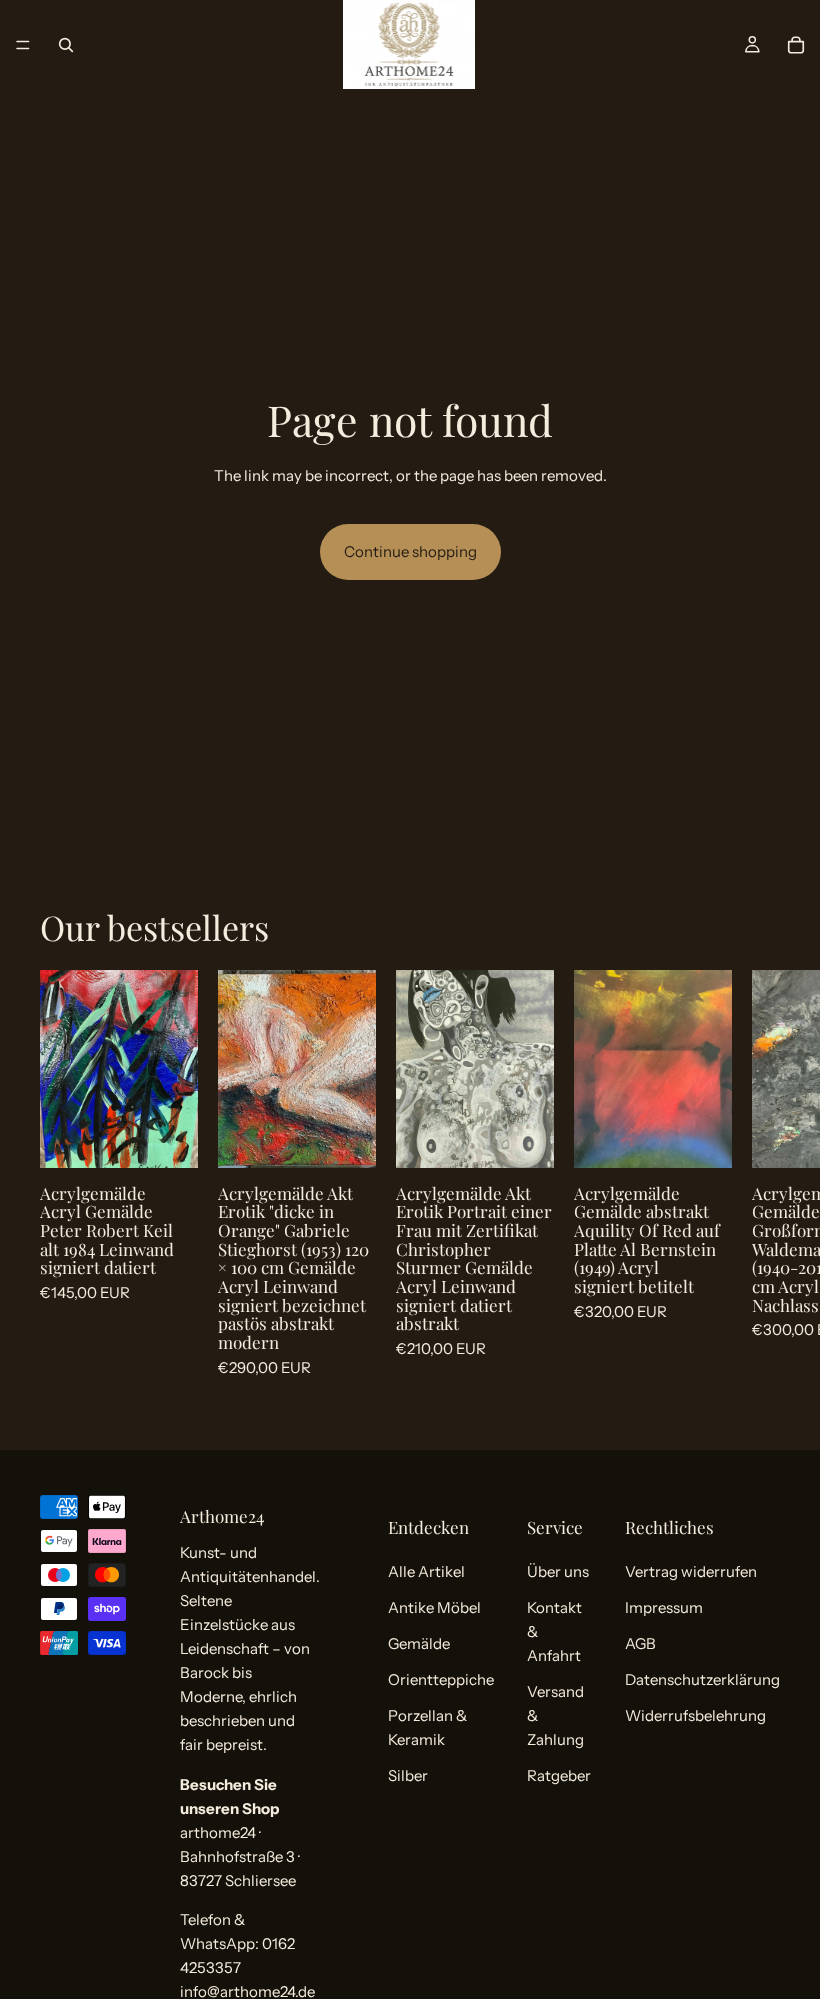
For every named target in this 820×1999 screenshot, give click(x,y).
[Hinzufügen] (167, 1137)
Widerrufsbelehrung (695, 1715)
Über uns (558, 1571)
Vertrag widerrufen (691, 1571)
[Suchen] (66, 45)
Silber (408, 1775)
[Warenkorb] (796, 45)
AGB (640, 1643)
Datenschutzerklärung (702, 1679)
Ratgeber (559, 1775)
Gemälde (419, 1643)
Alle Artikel (426, 1571)
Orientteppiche (441, 1679)
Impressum (664, 1607)
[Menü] (23, 45)
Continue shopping (410, 551)
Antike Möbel (434, 1607)
